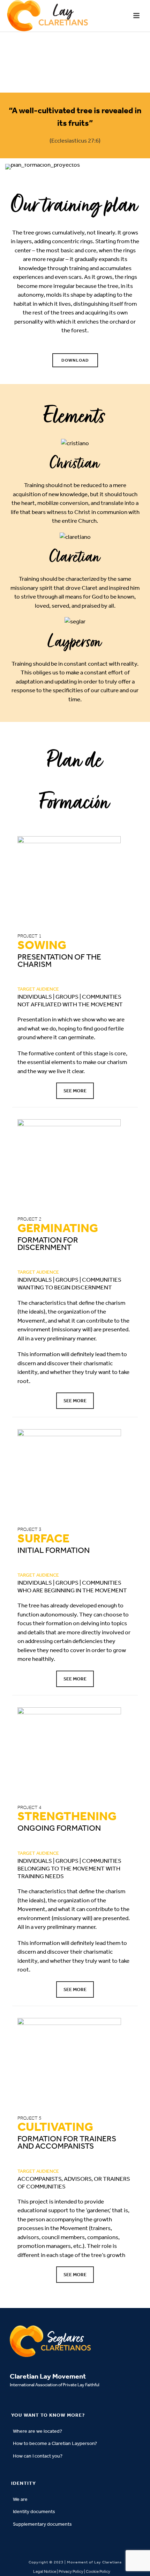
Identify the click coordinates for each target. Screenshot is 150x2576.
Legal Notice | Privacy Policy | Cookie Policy (72, 2571)
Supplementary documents (42, 2524)
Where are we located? (37, 2431)
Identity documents (34, 2512)
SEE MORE (75, 1091)
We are (20, 2499)
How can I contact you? (38, 2456)
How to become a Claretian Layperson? (55, 2443)
